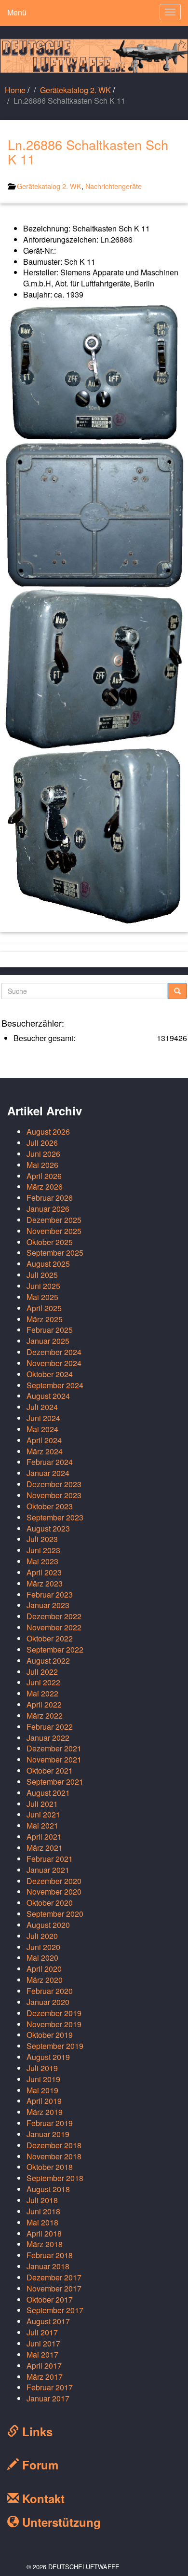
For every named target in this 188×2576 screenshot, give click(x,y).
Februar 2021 (50, 1859)
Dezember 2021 (54, 1748)
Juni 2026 (43, 1154)
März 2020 (45, 1980)
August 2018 (48, 2189)
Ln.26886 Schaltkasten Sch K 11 (88, 152)
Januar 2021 (48, 1870)
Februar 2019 (50, 2123)
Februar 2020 (50, 1991)
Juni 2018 (43, 2211)
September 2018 (55, 2178)
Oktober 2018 (50, 2167)
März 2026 (45, 1186)
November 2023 (54, 1495)
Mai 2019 (42, 2090)
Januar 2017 (48, 2398)
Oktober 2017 (50, 2299)
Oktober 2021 (50, 1770)
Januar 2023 (48, 1605)
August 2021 (48, 1793)
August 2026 (48, 1132)
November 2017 (54, 2288)
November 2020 (54, 1891)
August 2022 (48, 1661)
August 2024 (48, 1396)
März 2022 (45, 1715)
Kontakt (42, 2498)
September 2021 (55, 1782)
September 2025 (55, 1253)
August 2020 (48, 1925)
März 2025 (45, 1319)
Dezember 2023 (54, 1484)
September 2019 (55, 2046)
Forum (39, 2465)
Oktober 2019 (50, 2035)
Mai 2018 (42, 2222)
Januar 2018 (48, 2266)
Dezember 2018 (54, 2145)
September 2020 (55, 1914)
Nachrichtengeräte (114, 186)
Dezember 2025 (54, 1220)
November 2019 (54, 2024)
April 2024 (44, 1440)
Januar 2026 (48, 1209)
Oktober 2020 (50, 1903)
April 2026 (44, 1176)
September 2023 (55, 1517)
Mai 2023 (42, 1561)
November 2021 (54, 1759)
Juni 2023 (43, 1550)
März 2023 (45, 1583)
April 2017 (44, 2366)
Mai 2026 (42, 1165)
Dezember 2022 (54, 1616)
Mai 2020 (42, 1958)
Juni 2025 (43, 1286)
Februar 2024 (50, 1462)
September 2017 (55, 2310)
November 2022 (54, 1627)
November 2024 (54, 1363)
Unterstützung (60, 2522)
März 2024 (45, 1451)
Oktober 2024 (50, 1374)
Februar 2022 (50, 1727)
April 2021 (44, 1837)
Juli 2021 (42, 1804)
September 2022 (55, 1649)
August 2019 (48, 2057)
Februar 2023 (50, 1594)
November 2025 (54, 1231)
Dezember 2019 (54, 2013)
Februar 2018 (50, 2255)
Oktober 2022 (50, 1638)
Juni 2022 (43, 1682)
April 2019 (44, 2101)
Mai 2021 (42, 1825)
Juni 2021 (43, 1814)
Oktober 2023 (50, 1506)
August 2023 (48, 1528)
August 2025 (48, 1264)
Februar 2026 (50, 1198)
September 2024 (55, 1385)
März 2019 (45, 2112)
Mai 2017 (42, 2354)
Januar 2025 (48, 1341)
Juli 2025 (42, 1275)
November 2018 (54, 2156)
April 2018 (44, 2233)
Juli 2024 (42, 1407)
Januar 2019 (48, 2134)
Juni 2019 (43, 2079)
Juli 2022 (42, 1672)
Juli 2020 (42, 1936)
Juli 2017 (42, 2332)
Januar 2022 (48, 1738)
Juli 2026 (42, 1143)
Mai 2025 (42, 1297)
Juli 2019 (42, 2068)
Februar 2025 (50, 1330)
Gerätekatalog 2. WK (75, 90)
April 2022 (44, 1704)
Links (36, 2431)
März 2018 (45, 2244)
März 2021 (45, 1848)
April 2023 (44, 1572)
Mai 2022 (42, 1693)
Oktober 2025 (50, 1242)
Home (15, 90)
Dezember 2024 (54, 1352)
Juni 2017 (43, 2343)
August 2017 (48, 2321)
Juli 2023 (42, 1539)
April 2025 (44, 1308)
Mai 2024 (42, 1429)
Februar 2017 (50, 2387)
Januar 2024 (48, 1473)
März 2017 (45, 2377)
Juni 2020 (43, 1947)
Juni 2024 (43, 1418)
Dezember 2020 (54, 1881)
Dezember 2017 (54, 2277)
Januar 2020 (48, 2002)
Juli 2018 (42, 2200)
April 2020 (44, 1969)
